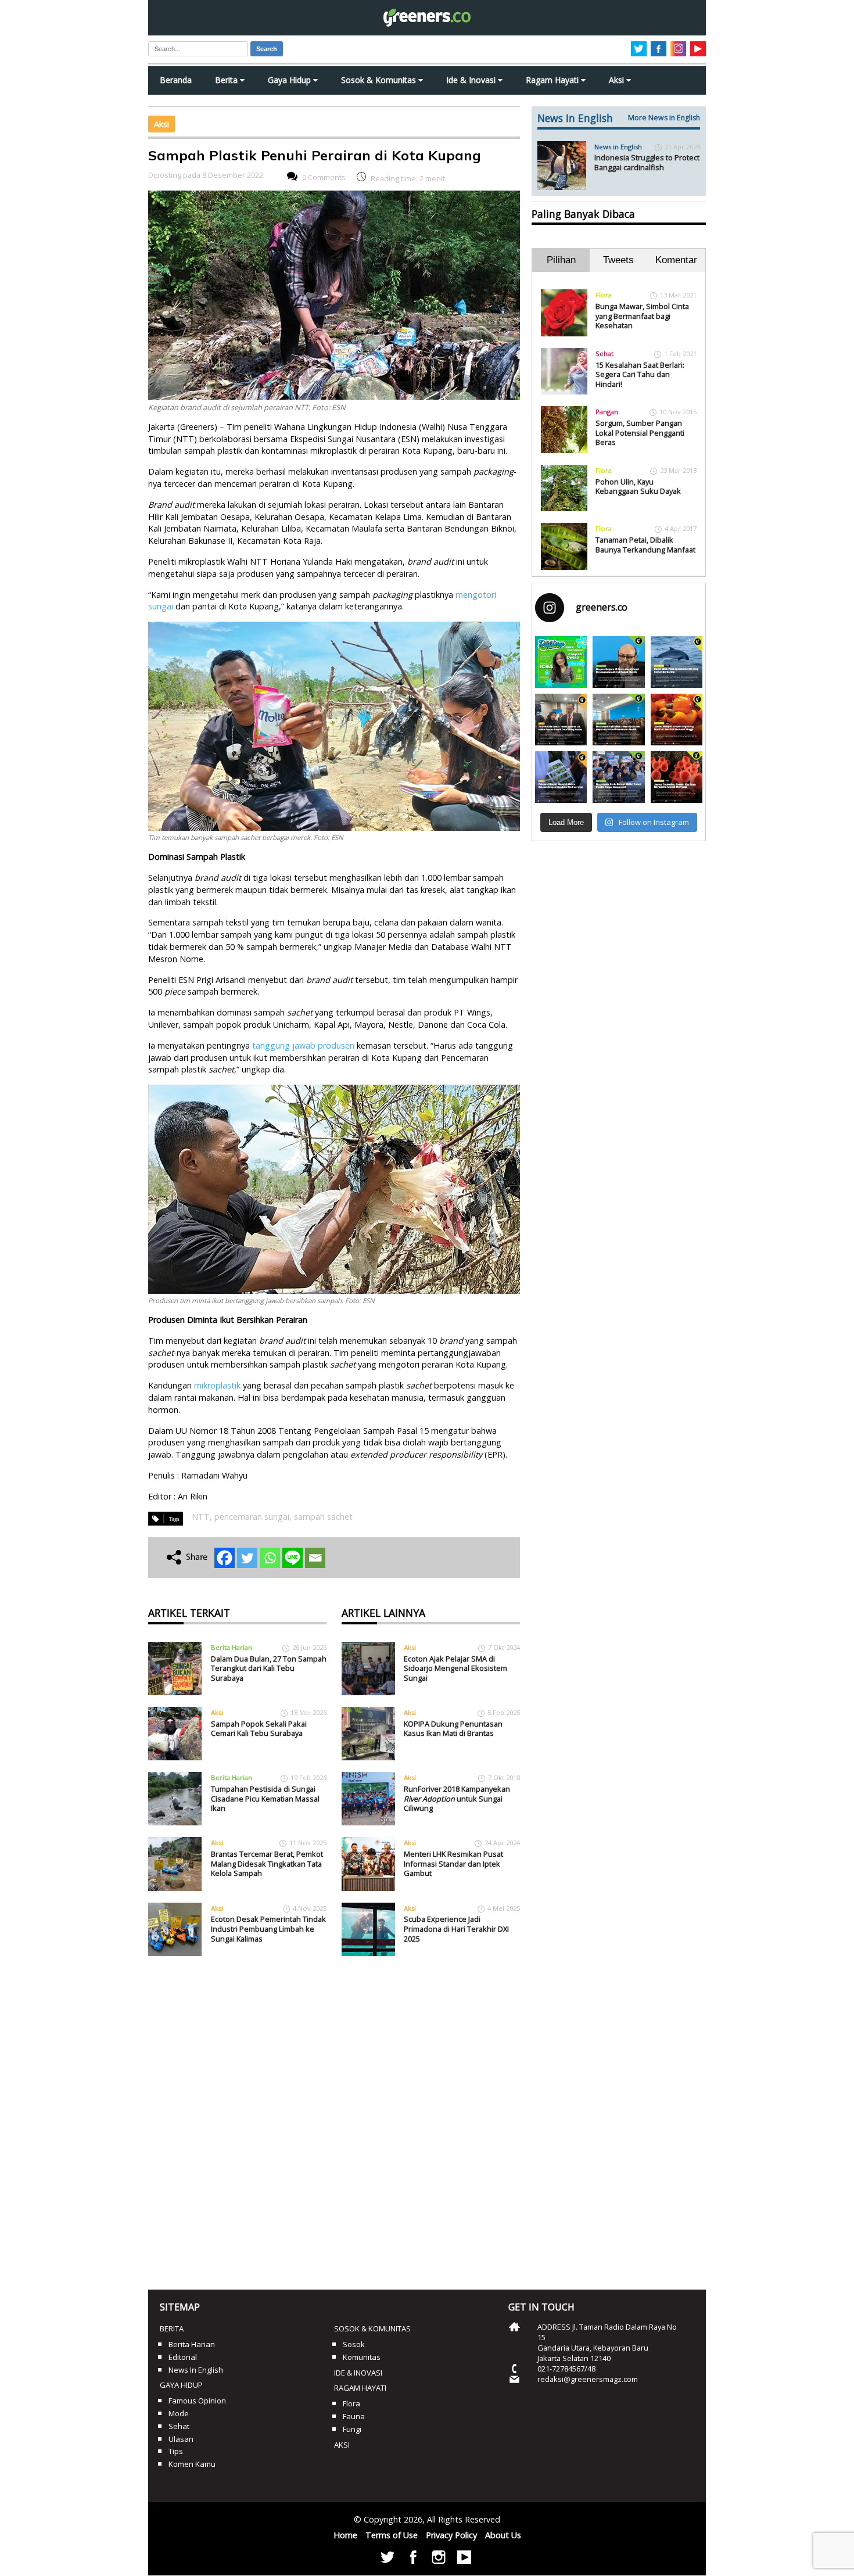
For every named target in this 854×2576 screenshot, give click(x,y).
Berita (227, 80)
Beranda (176, 80)
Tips (176, 2451)
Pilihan (561, 260)
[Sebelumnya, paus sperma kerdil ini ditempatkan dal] (677, 662)
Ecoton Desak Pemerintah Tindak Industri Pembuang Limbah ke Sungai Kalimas (268, 1929)
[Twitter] (247, 1558)
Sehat (604, 354)
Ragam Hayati (553, 80)
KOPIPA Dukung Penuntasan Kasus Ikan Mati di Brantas (453, 1729)
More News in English (664, 118)
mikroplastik (217, 1385)
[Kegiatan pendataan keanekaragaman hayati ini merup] (561, 777)
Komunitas (362, 2357)
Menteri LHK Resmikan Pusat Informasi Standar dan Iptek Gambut (453, 1863)
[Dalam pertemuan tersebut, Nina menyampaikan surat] (561, 720)
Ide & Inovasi (472, 80)
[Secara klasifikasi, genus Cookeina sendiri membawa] (677, 777)
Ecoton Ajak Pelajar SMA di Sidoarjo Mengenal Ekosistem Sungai (455, 1668)
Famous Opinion (197, 2401)
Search (267, 49)
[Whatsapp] (270, 1558)
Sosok (354, 2344)
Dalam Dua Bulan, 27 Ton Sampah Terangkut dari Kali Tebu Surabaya (269, 1668)
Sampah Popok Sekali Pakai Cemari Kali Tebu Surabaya (259, 1729)
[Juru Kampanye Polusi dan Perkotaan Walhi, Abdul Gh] (618, 662)
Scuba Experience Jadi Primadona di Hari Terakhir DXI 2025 (456, 1929)
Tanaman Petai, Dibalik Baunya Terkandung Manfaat (645, 545)
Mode (179, 2413)
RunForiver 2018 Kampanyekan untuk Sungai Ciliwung (457, 1798)
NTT (201, 1517)
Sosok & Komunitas (380, 80)
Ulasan (181, 2439)
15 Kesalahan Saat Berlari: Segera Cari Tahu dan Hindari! (640, 374)
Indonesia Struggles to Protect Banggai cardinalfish (647, 162)
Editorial (183, 2357)
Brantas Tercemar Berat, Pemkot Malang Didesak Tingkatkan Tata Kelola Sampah (267, 1863)
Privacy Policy (451, 2535)
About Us (503, 2535)
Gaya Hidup (290, 80)
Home (345, 2535)
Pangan (607, 412)
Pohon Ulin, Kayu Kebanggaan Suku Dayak (638, 487)
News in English (618, 147)
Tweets (618, 260)
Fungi (352, 2429)
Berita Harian (232, 1647)
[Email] (315, 1558)
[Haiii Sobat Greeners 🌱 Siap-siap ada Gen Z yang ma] (561, 662)
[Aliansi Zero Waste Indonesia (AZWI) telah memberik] (618, 777)
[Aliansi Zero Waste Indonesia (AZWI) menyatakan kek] (618, 720)
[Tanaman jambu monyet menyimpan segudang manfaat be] (677, 720)
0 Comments (324, 178)
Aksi (618, 80)
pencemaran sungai (252, 1517)
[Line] (293, 1558)
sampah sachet (323, 1517)
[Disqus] (334, 2119)
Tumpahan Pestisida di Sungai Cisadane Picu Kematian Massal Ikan (265, 1798)
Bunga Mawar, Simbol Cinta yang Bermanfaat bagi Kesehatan (642, 316)
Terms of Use (392, 2535)
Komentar (676, 260)
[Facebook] (225, 1558)
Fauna (354, 2416)
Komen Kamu (192, 2464)
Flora (604, 295)
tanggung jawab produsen (303, 1045)
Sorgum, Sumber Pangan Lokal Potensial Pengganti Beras (640, 433)
